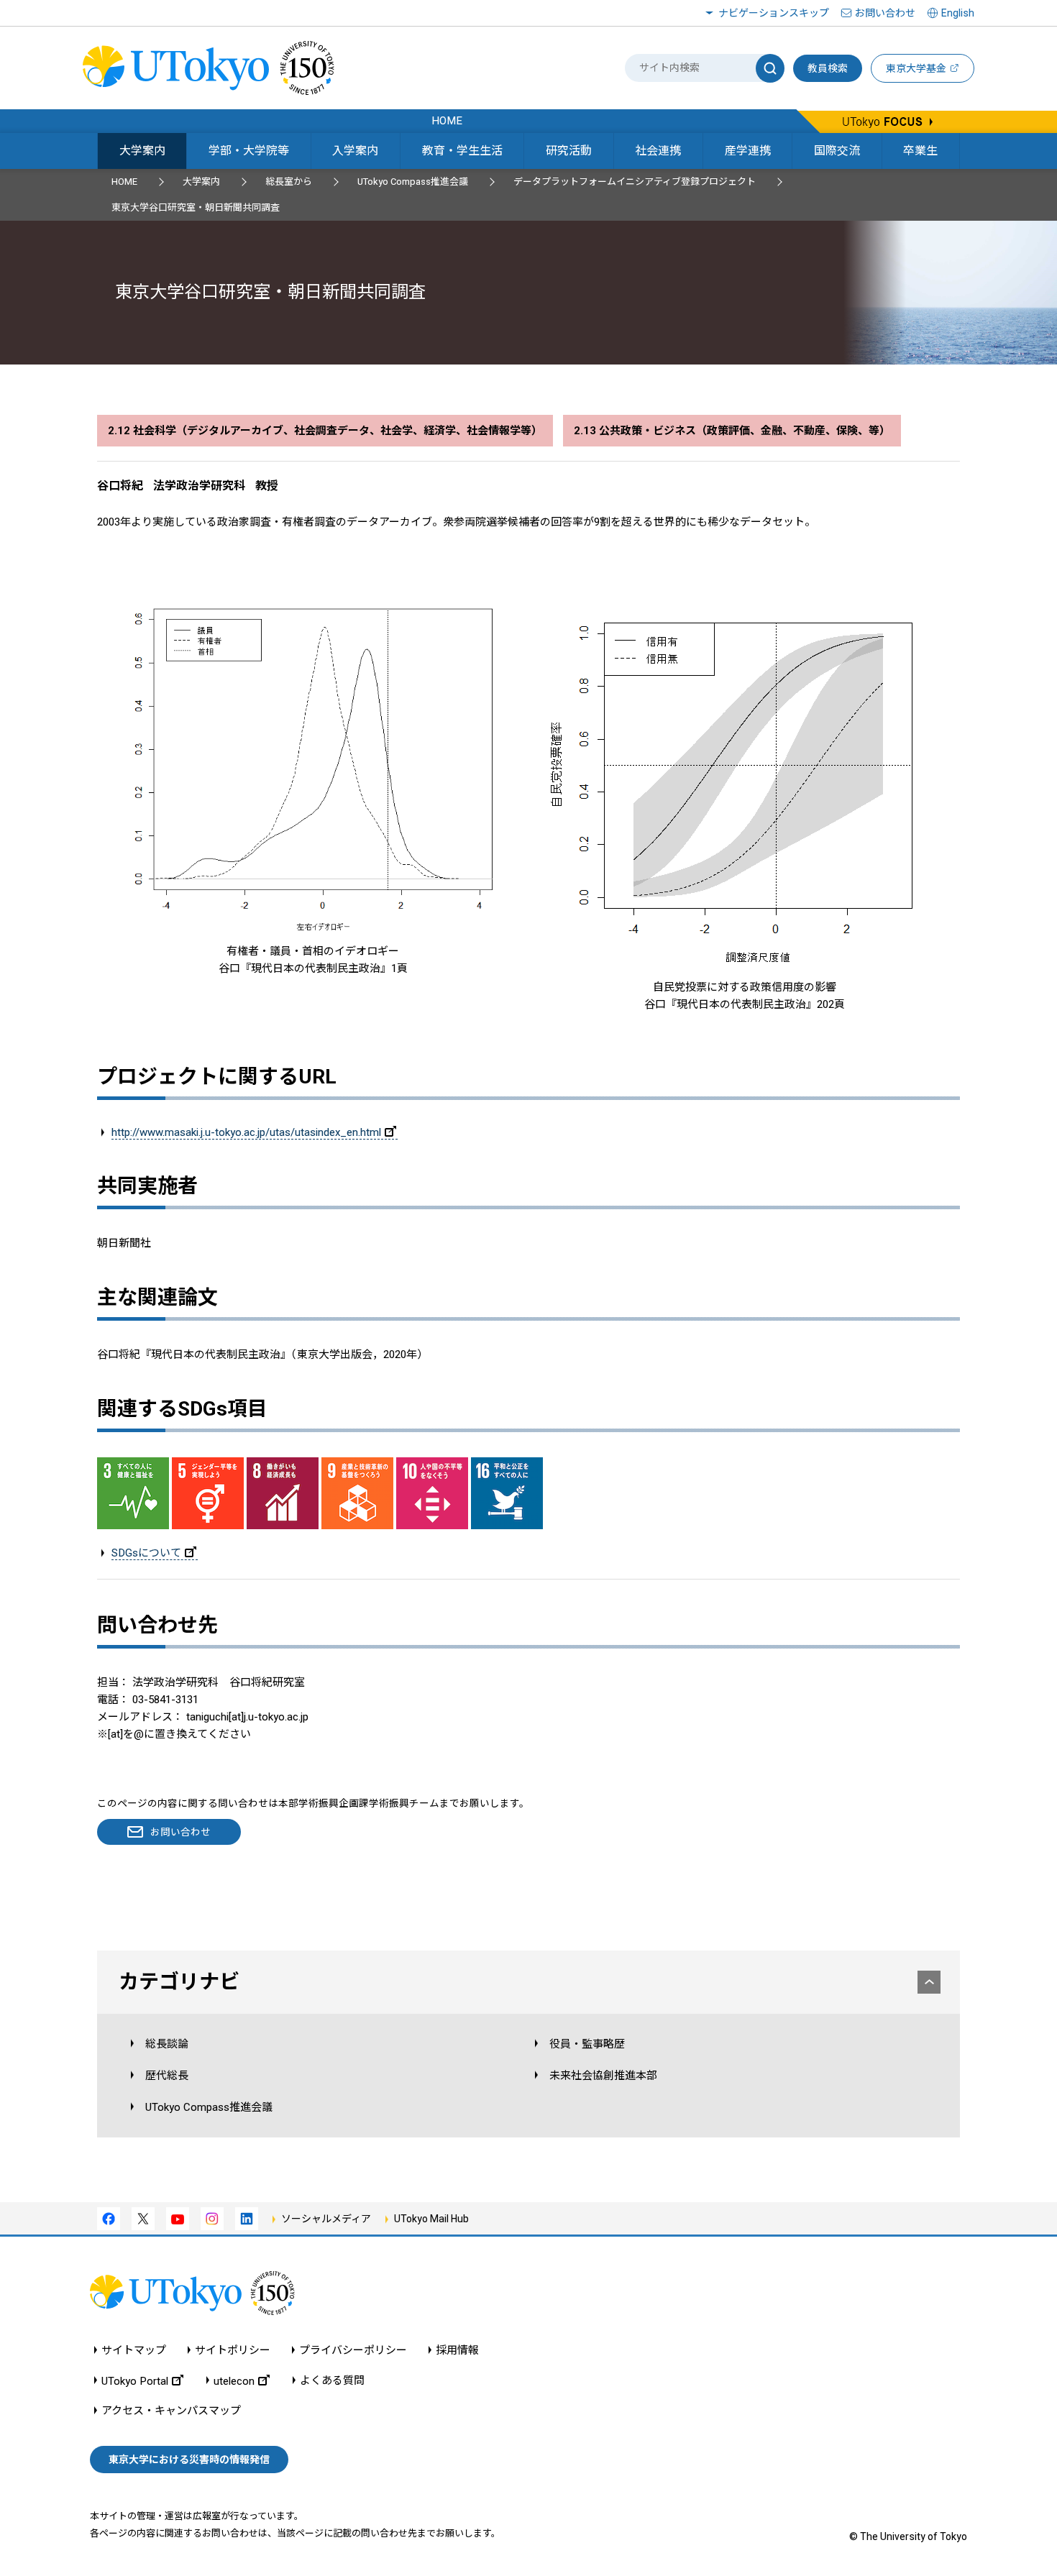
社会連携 (658, 151)
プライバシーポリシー (353, 2351)
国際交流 (837, 151)
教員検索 (828, 68)
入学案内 (355, 151)
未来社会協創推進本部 (603, 2076)
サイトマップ (134, 2351)
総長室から (289, 182)
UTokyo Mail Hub (431, 2219)
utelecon (234, 2381)
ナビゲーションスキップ (774, 13)
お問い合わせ (885, 13)
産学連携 (748, 151)
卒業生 (920, 151)
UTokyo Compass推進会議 (413, 182)
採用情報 (457, 2351)
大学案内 (142, 151)
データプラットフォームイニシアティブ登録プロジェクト (635, 182)
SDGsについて (146, 1553)
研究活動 (569, 151)
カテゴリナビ (179, 1982)
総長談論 (167, 2044)
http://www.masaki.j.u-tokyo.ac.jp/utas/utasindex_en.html (246, 1132)
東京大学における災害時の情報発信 (189, 2460)
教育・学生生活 (462, 151)
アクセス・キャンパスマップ (171, 2411)
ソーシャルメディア (326, 2219)
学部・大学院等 (249, 151)
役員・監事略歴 (587, 2044)
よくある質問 (332, 2381)
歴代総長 (167, 2076)
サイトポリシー (233, 2351)
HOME (124, 182)
